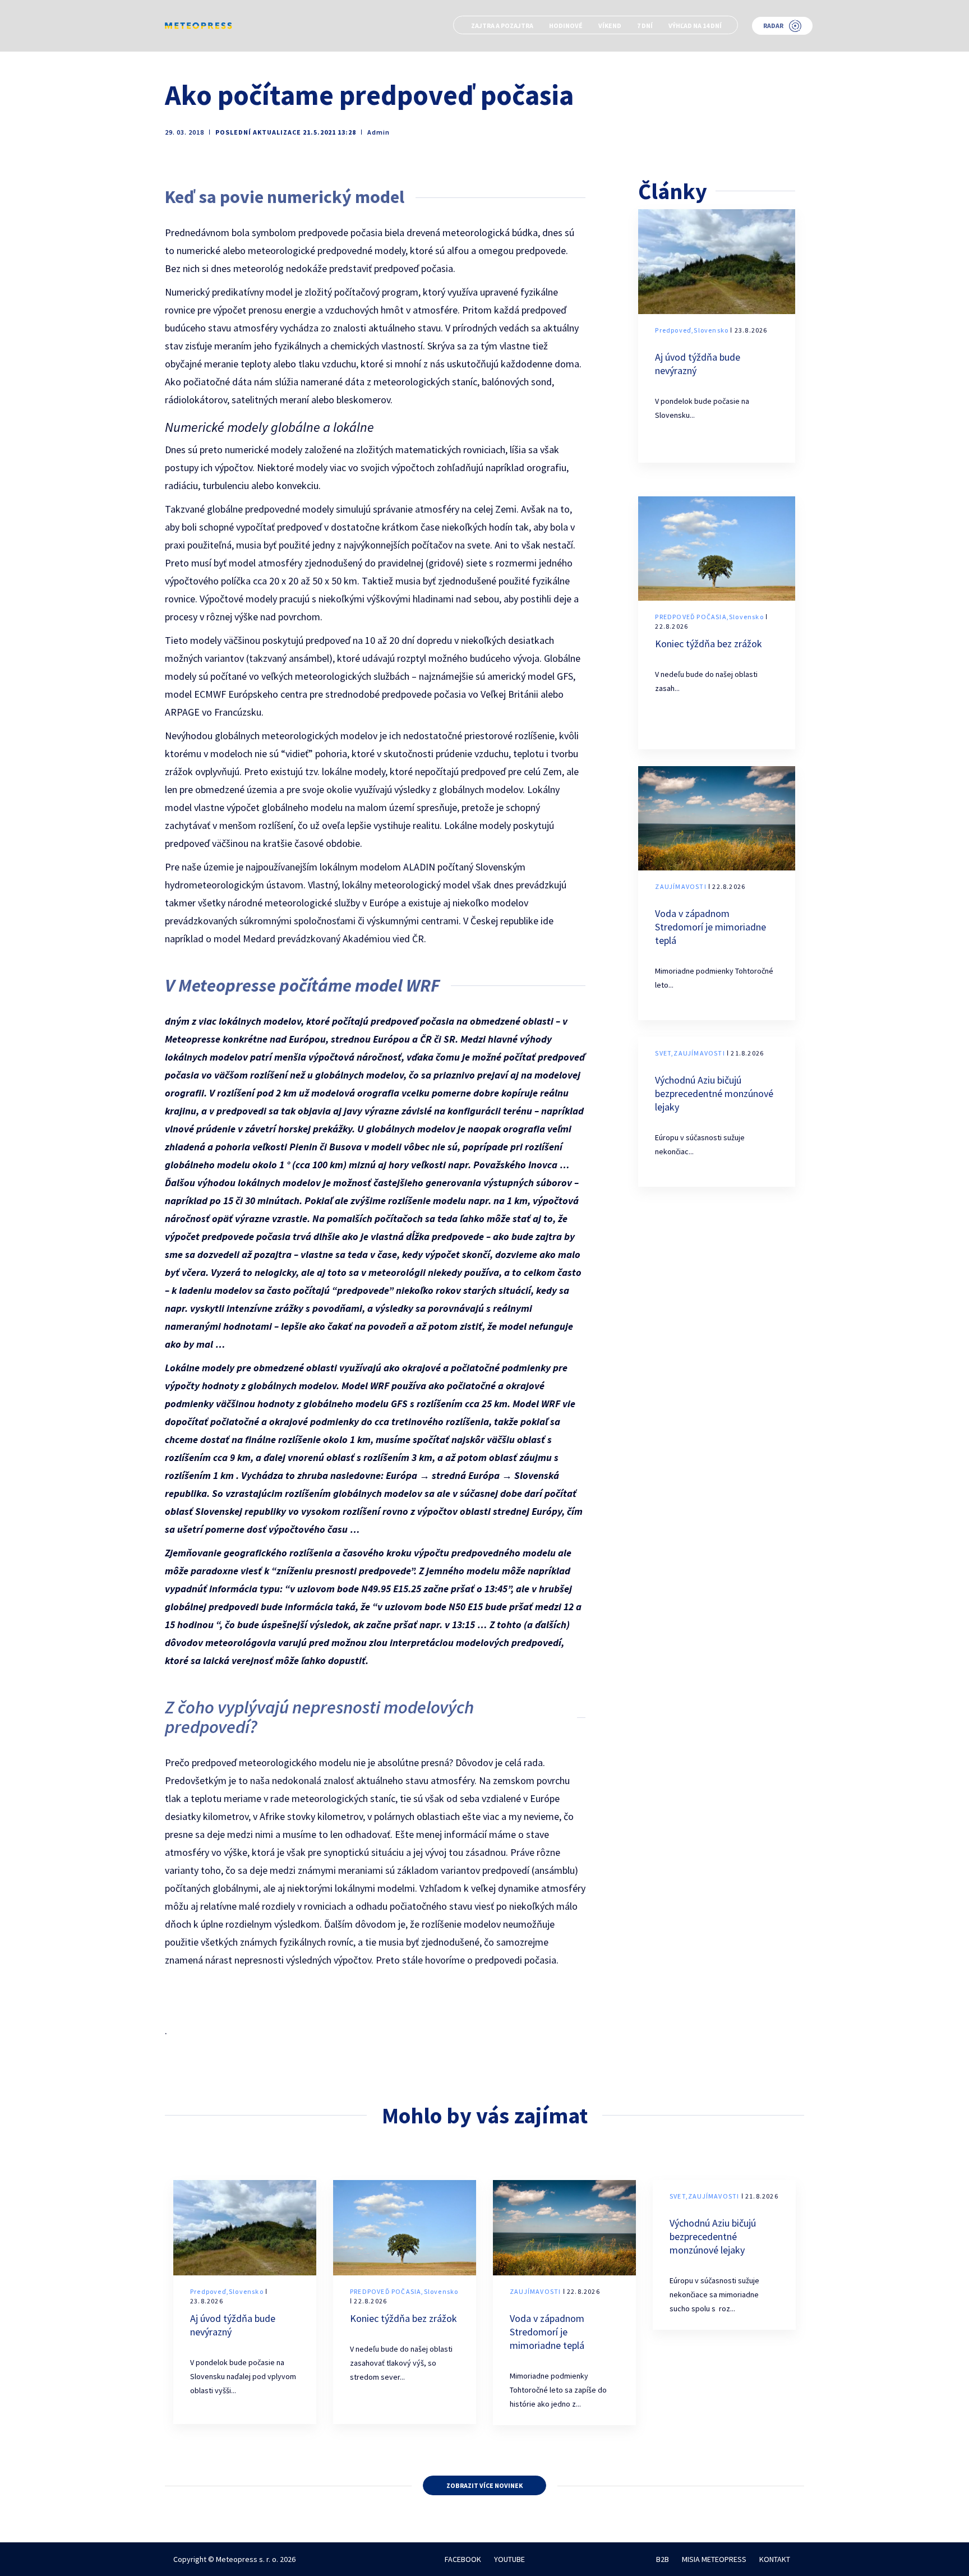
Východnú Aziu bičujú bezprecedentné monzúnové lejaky (714, 1093)
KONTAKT (775, 2559)
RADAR (773, 26)
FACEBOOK (463, 2559)
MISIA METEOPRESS (714, 2559)
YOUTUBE (509, 2559)
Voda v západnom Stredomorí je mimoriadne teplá (710, 927)
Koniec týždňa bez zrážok (709, 644)
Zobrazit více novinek (484, 2485)
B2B (663, 2559)
